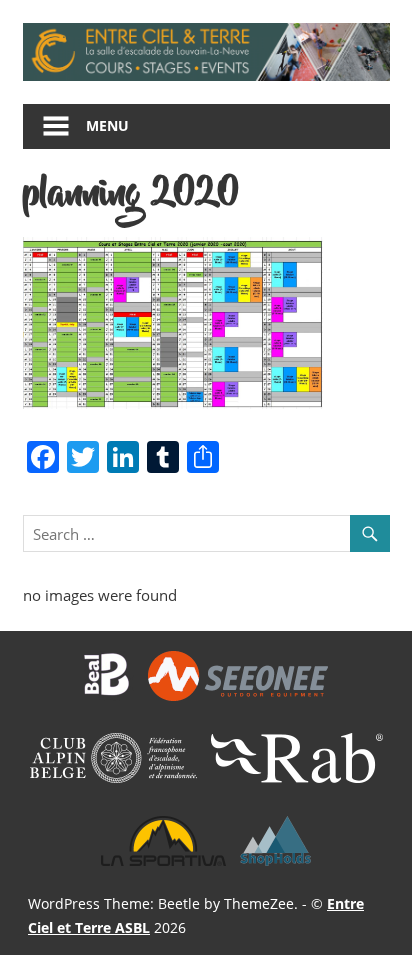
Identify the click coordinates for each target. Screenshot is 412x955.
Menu (107, 125)
